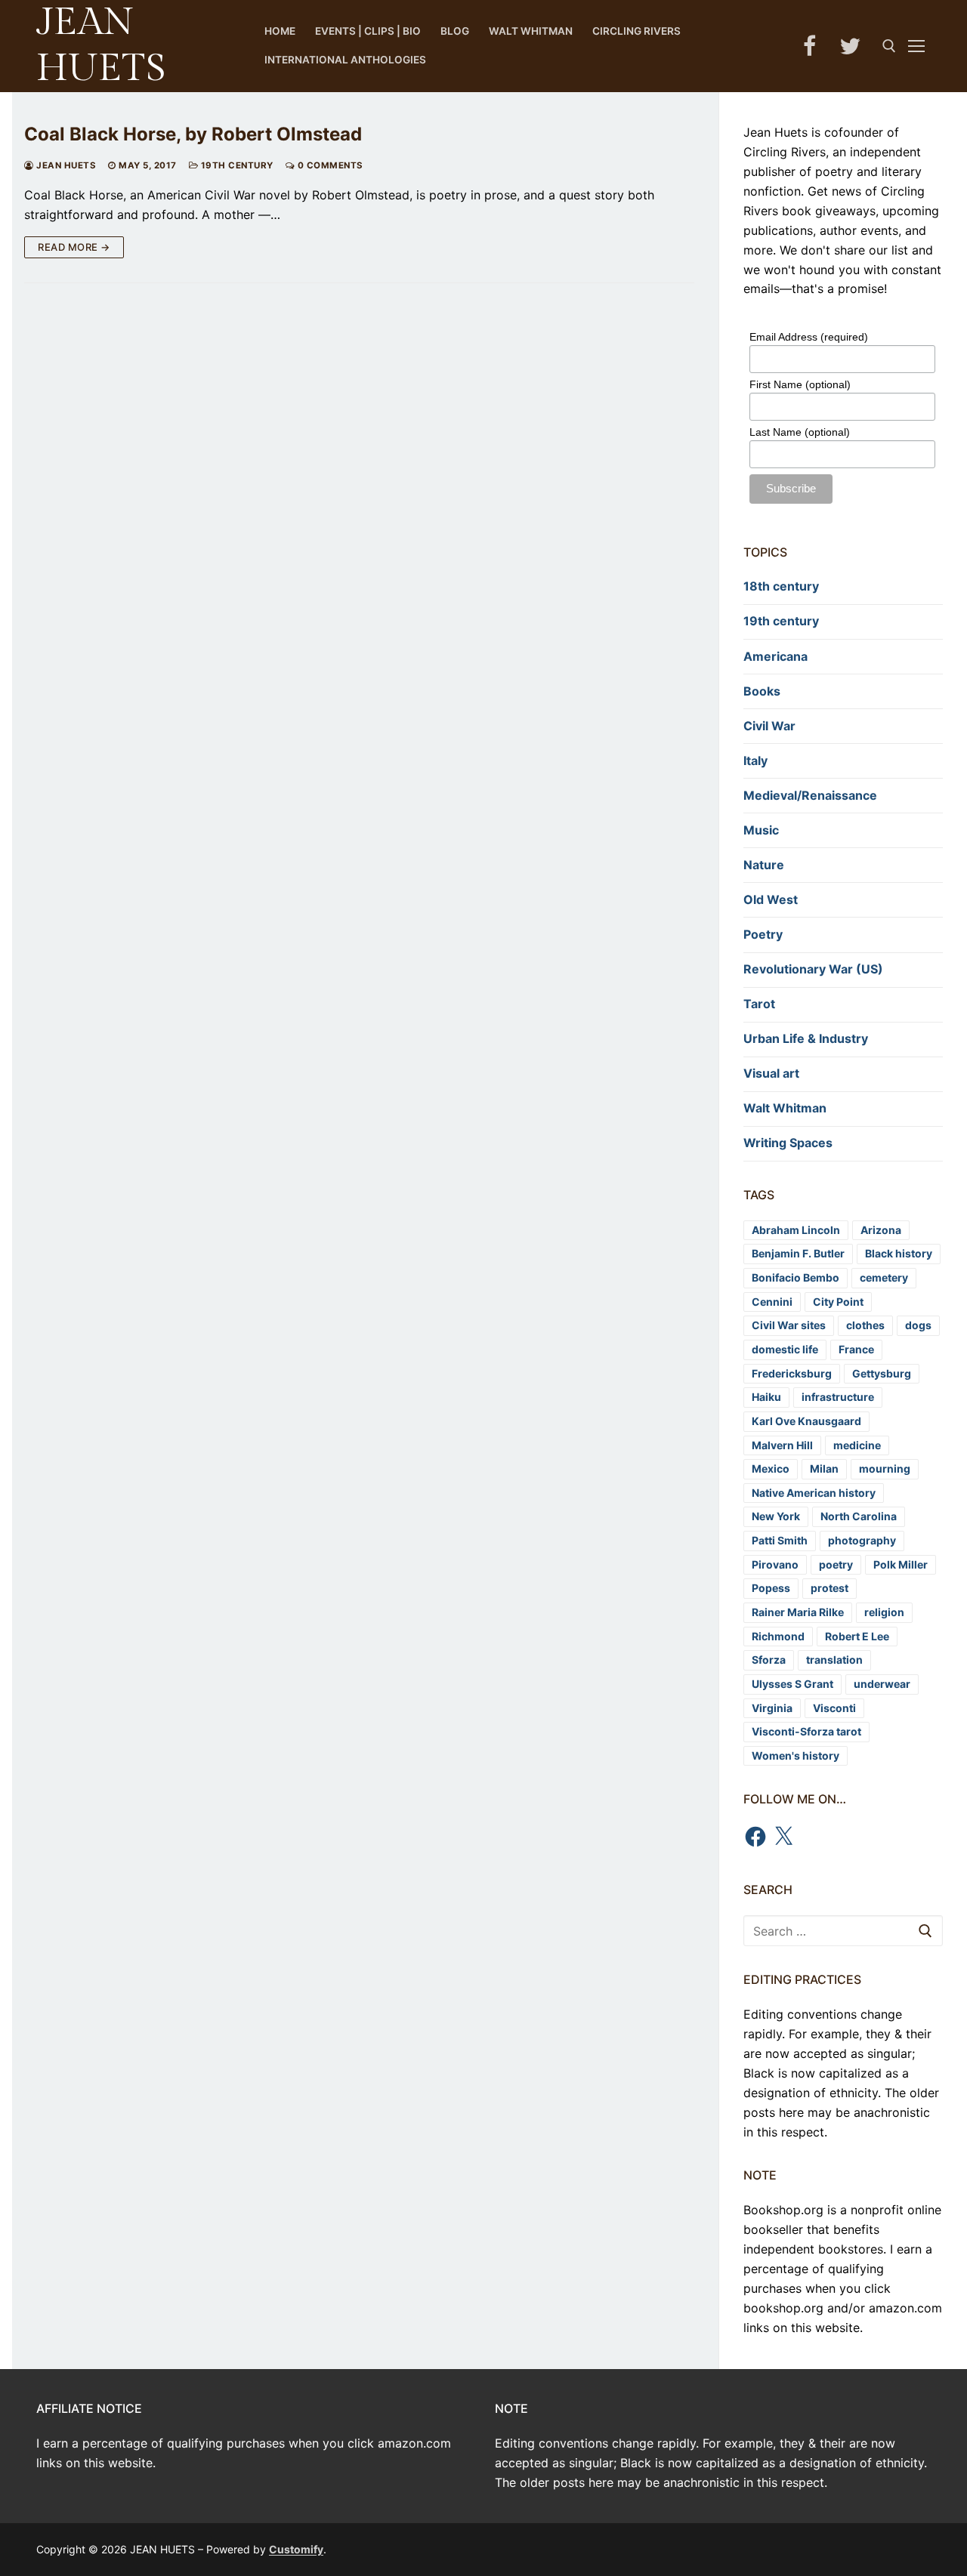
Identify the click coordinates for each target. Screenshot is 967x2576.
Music (761, 830)
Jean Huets (65, 165)
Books (762, 691)
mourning (885, 1468)
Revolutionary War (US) (813, 969)
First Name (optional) (800, 384)
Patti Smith (780, 1540)
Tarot (759, 1004)
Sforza (769, 1660)
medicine (857, 1445)
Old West (771, 899)
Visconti (834, 1708)
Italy (755, 760)
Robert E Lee (857, 1636)
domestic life (785, 1349)
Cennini (772, 1302)
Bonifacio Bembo (796, 1277)
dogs (918, 1325)
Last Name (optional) (800, 432)
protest (830, 1588)
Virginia (772, 1708)
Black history (899, 1253)
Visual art (771, 1073)
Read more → (74, 247)
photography (862, 1540)
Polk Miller (901, 1564)
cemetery (884, 1277)
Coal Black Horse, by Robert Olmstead (193, 134)
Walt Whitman (785, 1108)
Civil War (769, 726)
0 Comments (329, 165)
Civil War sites (789, 1325)
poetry (836, 1564)
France (856, 1349)
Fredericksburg (792, 1373)
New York (776, 1516)
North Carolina (859, 1516)
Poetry (763, 934)
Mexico (771, 1468)
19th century (236, 165)
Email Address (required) (809, 337)
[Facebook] (809, 46)
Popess (771, 1588)
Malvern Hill (782, 1445)
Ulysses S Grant (792, 1684)
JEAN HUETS (101, 45)
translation (834, 1660)
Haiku (766, 1397)
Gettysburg (882, 1373)
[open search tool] (889, 46)
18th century (781, 586)
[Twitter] (850, 46)
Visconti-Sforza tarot (806, 1731)
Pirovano (775, 1564)
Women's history (796, 1755)
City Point (838, 1302)
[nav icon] (919, 46)
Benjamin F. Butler (798, 1253)
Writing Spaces (788, 1143)
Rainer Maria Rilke (798, 1612)
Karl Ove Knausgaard (806, 1421)
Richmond (778, 1636)
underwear (882, 1684)
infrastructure (838, 1397)
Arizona (881, 1230)
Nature (764, 865)
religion (884, 1612)
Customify (296, 2549)
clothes (865, 1325)
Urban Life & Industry (806, 1038)
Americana (775, 656)
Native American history (814, 1493)
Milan (824, 1468)
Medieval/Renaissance (810, 795)
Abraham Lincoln (796, 1230)
